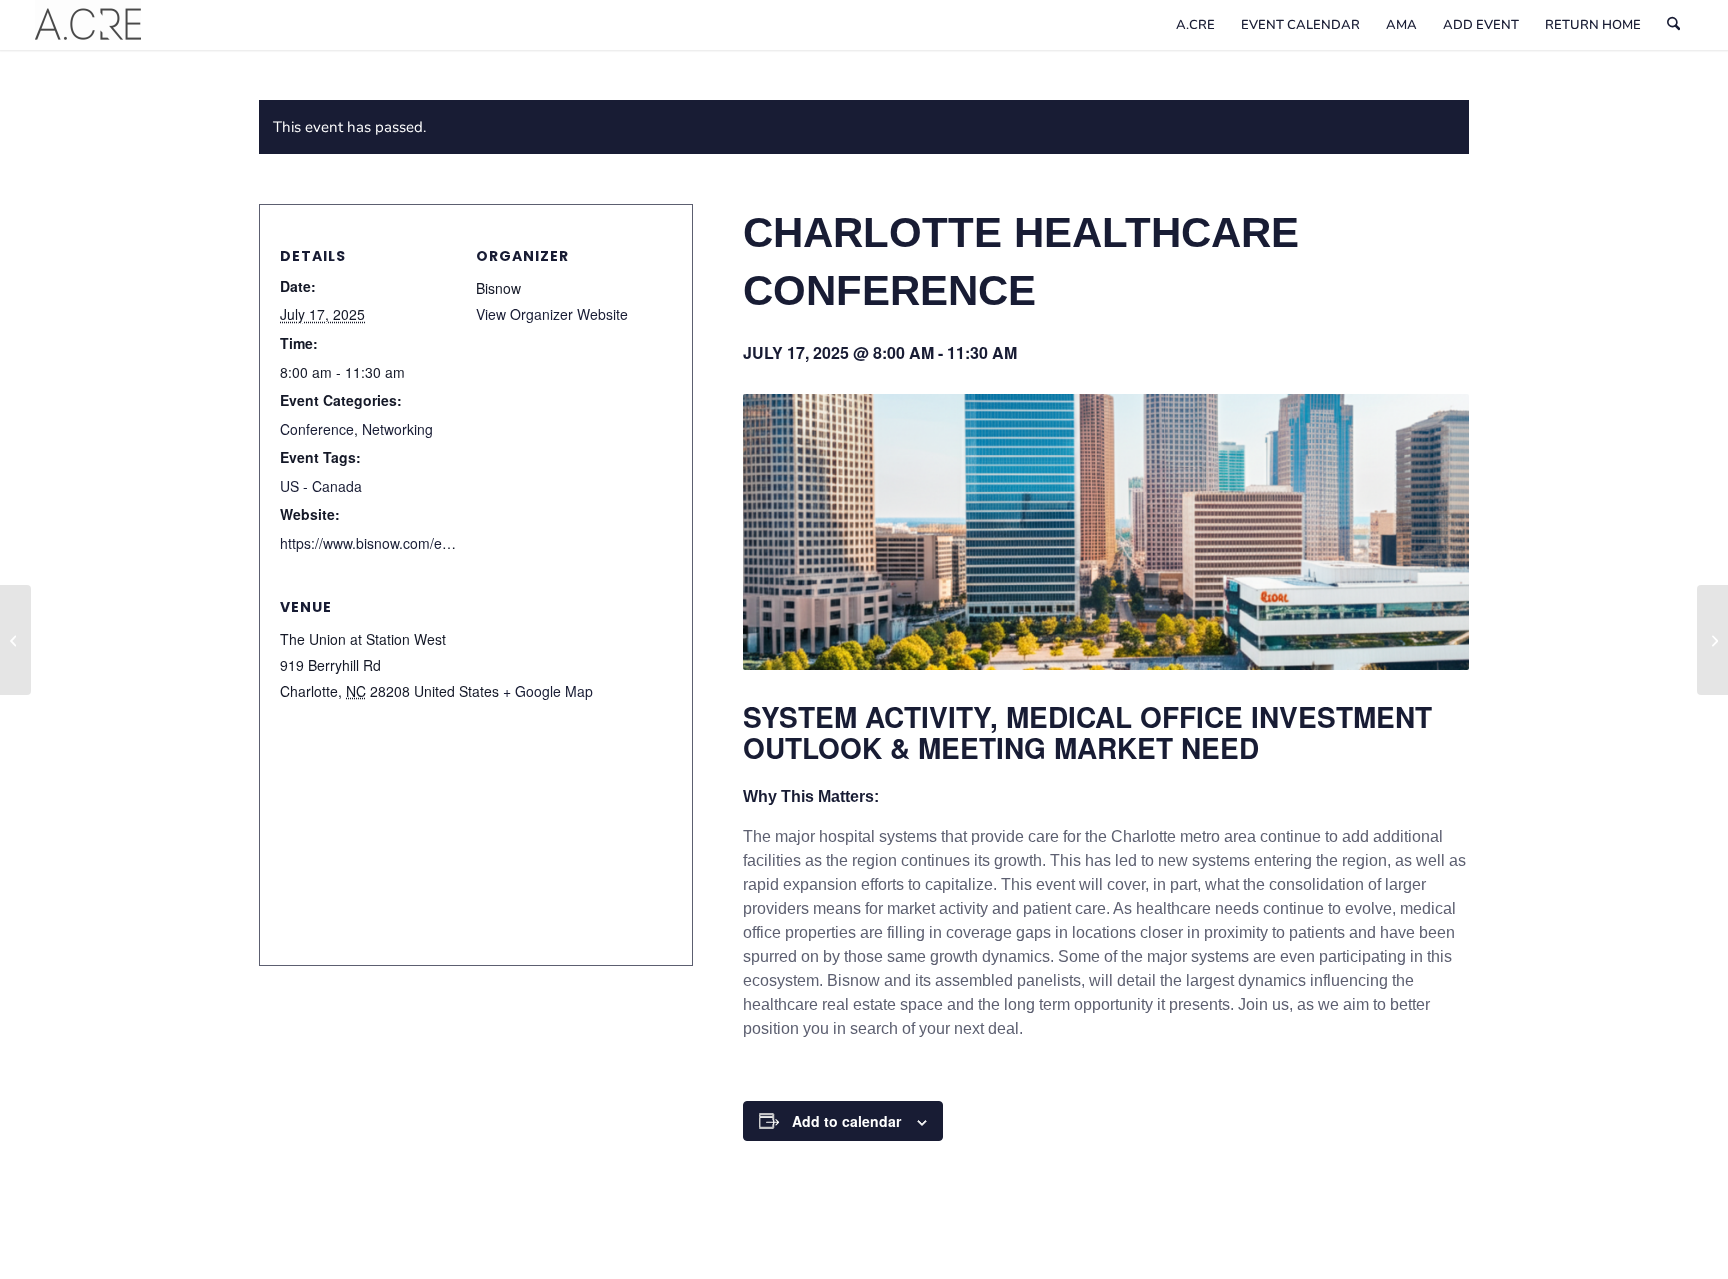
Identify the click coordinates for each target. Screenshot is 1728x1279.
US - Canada (321, 486)
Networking (397, 429)
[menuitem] (1195, 25)
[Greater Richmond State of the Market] (15, 640)
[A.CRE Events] (88, 25)
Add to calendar (846, 1121)
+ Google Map (548, 691)
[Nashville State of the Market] (1712, 640)
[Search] (1673, 25)
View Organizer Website (552, 314)
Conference (317, 429)
